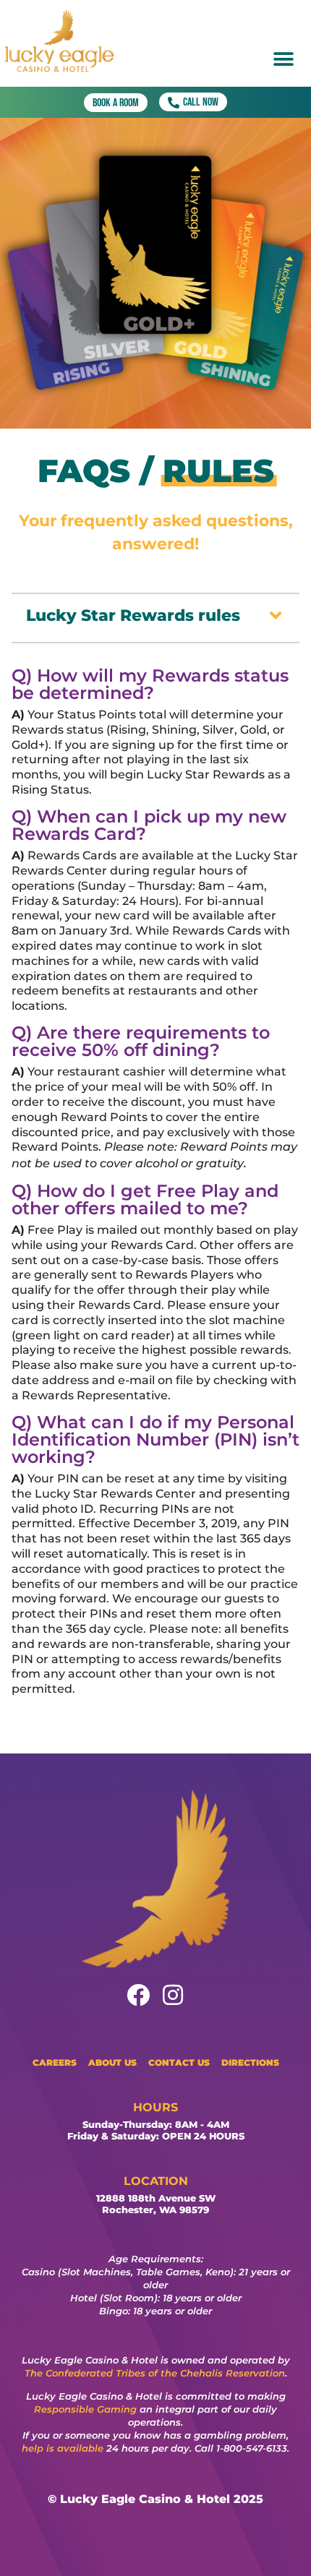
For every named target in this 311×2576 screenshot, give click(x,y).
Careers (55, 2062)
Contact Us (179, 2062)
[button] (283, 59)
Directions (250, 2062)
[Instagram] (173, 1995)
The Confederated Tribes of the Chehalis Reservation (155, 2373)
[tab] (155, 615)
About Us (112, 2062)
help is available (63, 2448)
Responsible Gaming (85, 2409)
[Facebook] (138, 1995)
